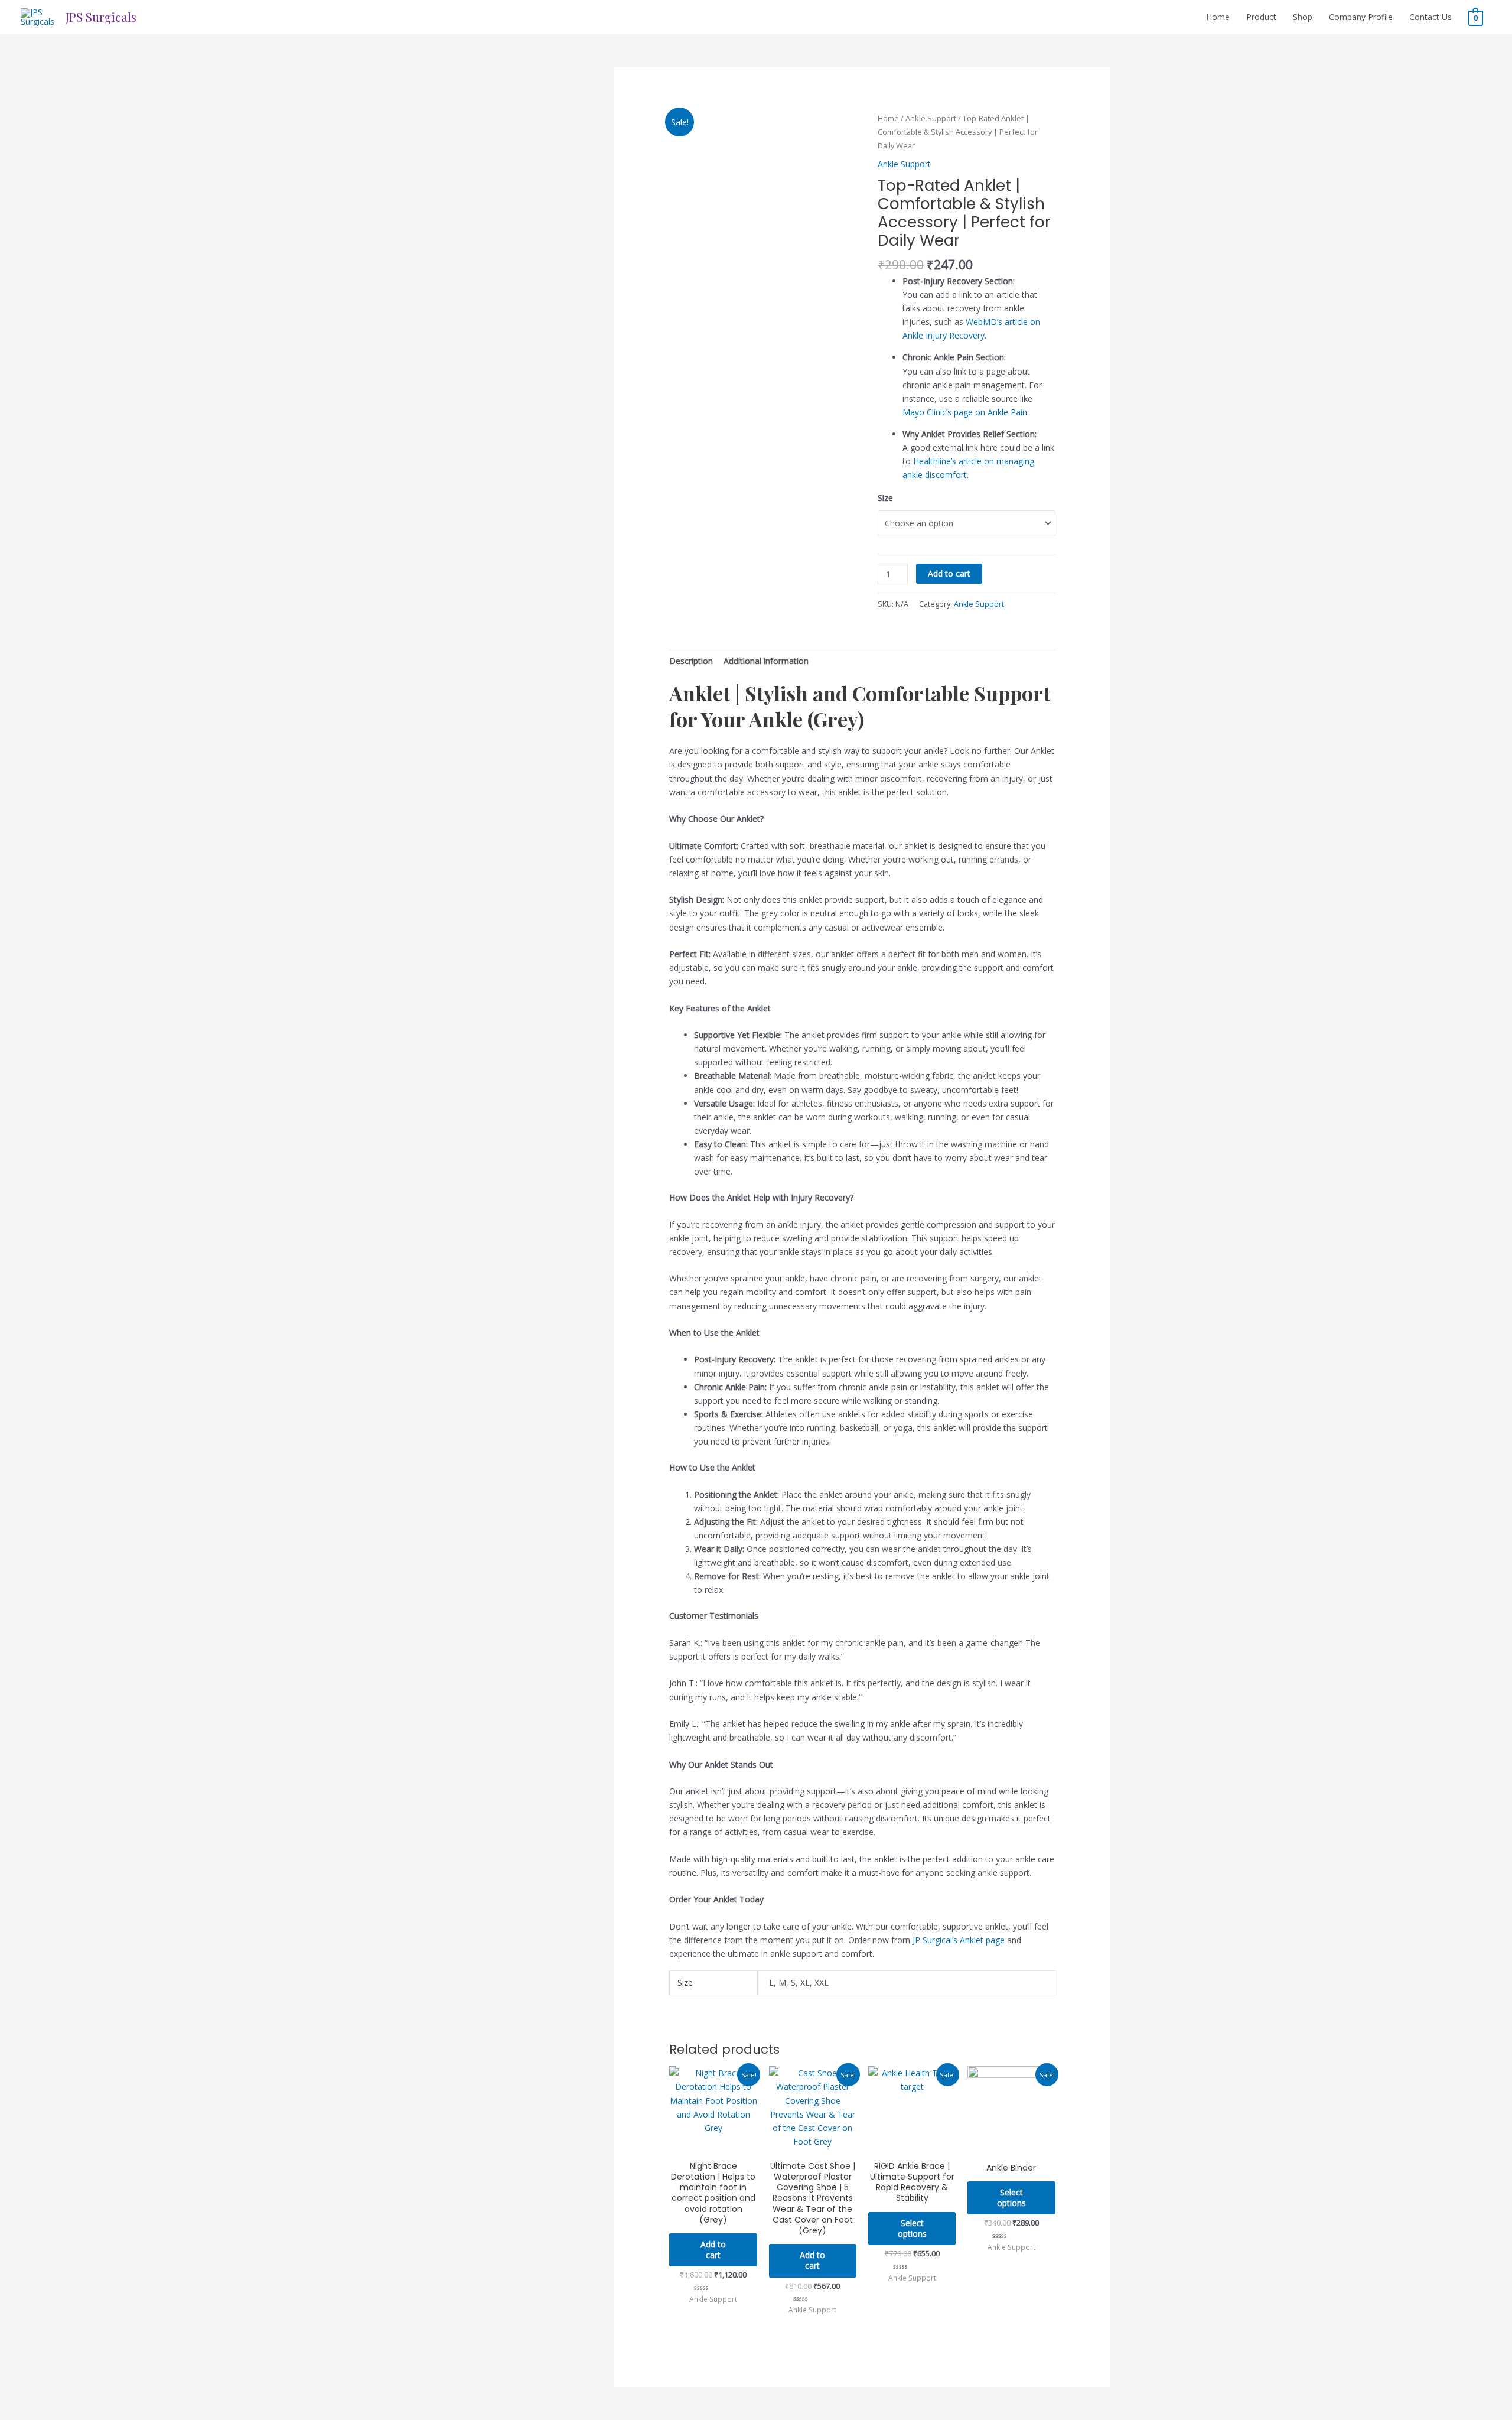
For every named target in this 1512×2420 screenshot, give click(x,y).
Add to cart (949, 573)
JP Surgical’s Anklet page (959, 1940)
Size (885, 498)
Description (691, 661)
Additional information (766, 661)
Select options (912, 2228)
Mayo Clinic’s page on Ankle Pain (965, 412)
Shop (1303, 17)
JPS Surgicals (101, 17)
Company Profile (1361, 17)
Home (1218, 17)
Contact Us (1430, 17)
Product (1261, 17)
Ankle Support (931, 118)
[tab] (691, 661)
